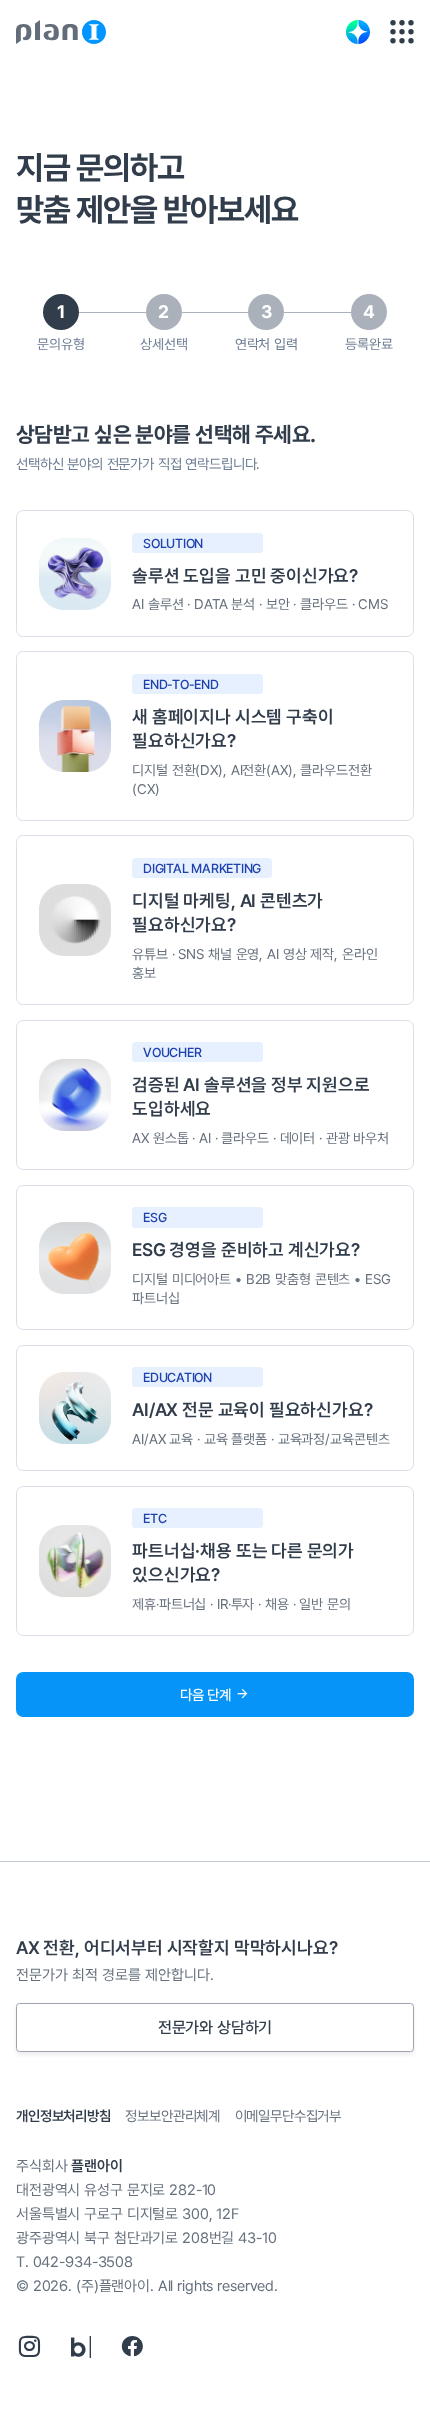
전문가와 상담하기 (215, 2027)
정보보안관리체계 (172, 2115)
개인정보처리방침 (63, 2115)
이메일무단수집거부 (288, 2115)
